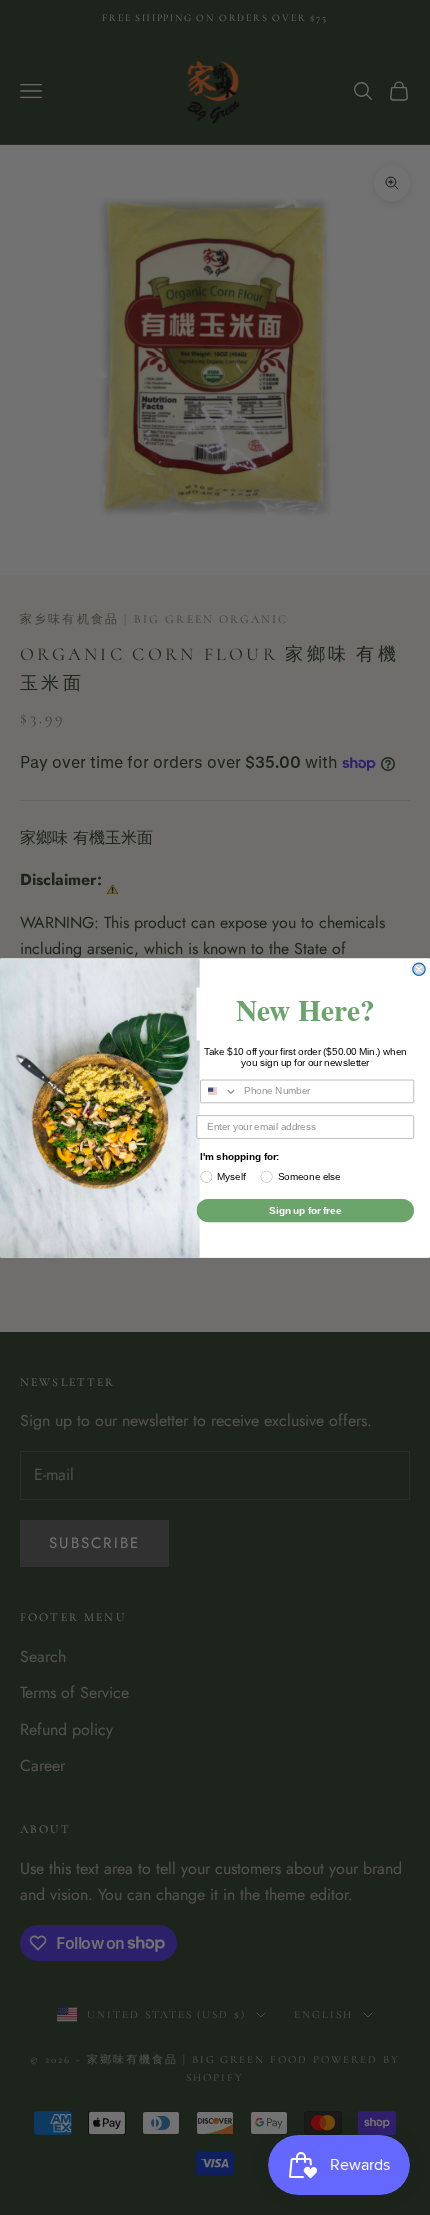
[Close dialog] (419, 969)
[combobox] (219, 1091)
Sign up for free (305, 1210)
